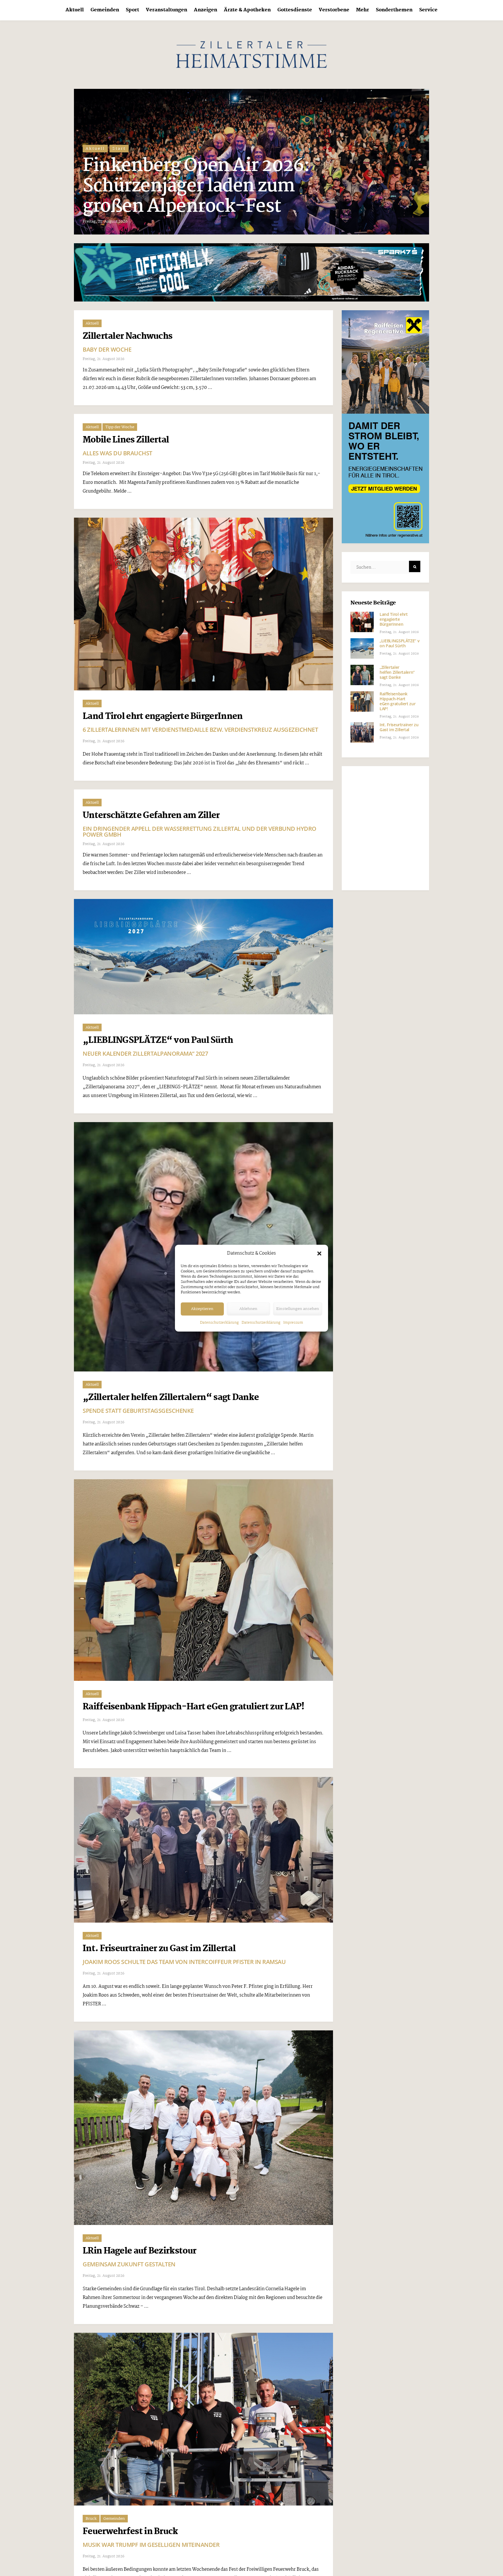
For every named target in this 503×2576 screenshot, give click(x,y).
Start (119, 169)
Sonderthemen (394, 10)
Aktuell (75, 10)
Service (428, 10)
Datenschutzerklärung (219, 1323)
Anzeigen (206, 10)
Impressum (293, 1323)
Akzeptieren (202, 1309)
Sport (132, 10)
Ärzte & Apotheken (247, 10)
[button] (319, 1253)
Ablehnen (248, 1309)
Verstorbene (334, 10)
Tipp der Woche (120, 427)
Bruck (91, 2519)
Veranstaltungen (167, 10)
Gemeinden (105, 10)
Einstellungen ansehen (298, 1309)
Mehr (363, 10)
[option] (251, 162)
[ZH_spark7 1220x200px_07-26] (251, 272)
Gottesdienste (295, 10)
